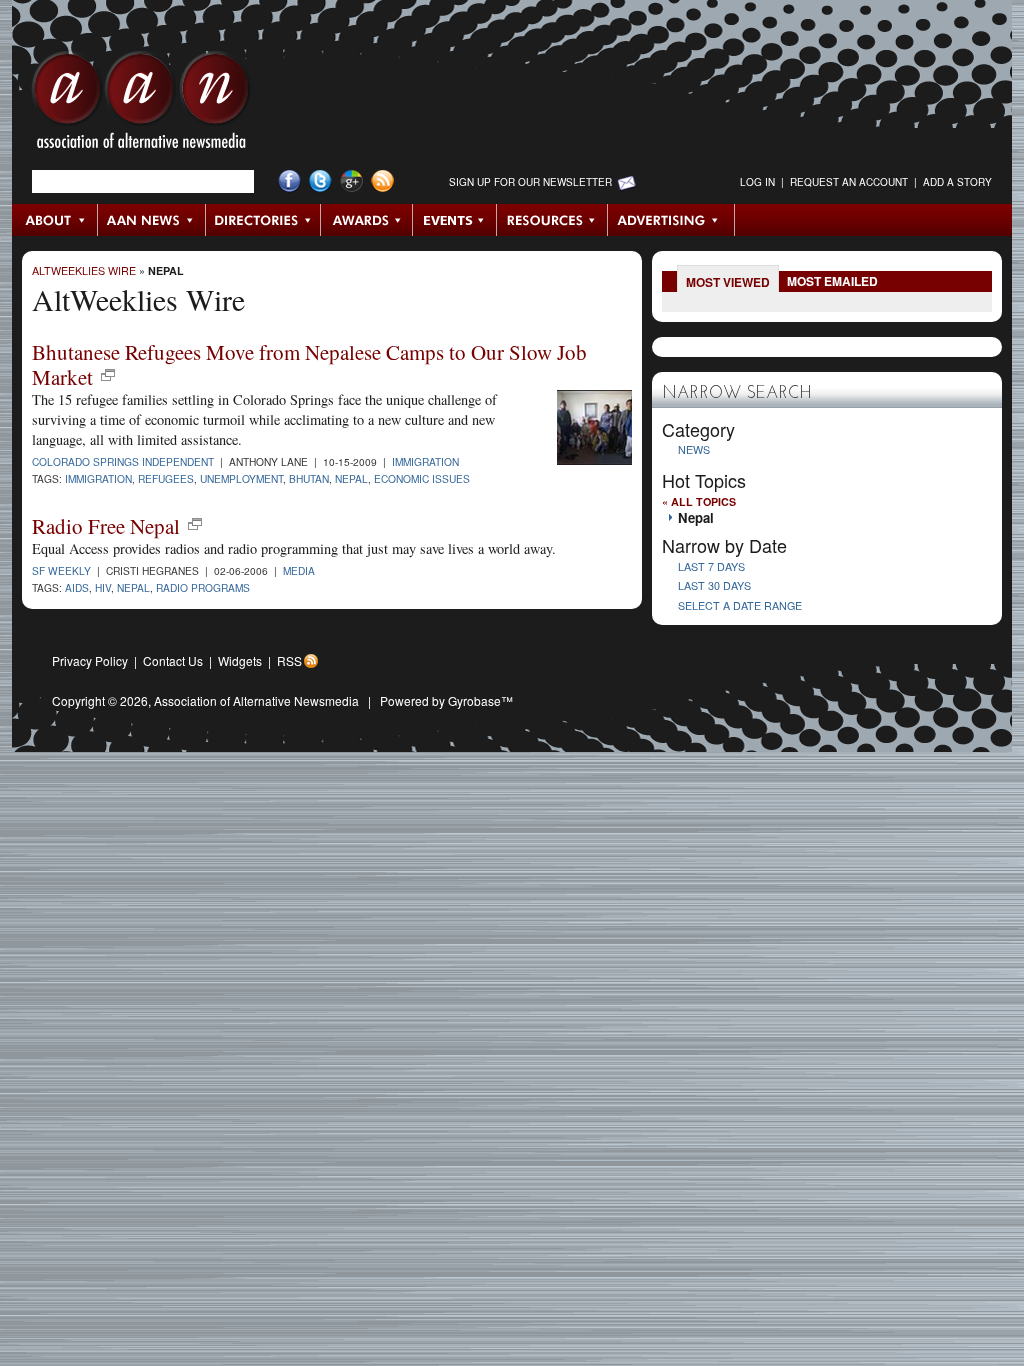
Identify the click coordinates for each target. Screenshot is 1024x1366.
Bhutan (309, 478)
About (55, 220)
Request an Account (849, 182)
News (694, 449)
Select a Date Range (740, 605)
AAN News (152, 220)
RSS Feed (382, 181)
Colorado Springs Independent (123, 461)
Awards (367, 220)
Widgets (240, 660)
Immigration (425, 461)
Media (299, 570)
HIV (103, 587)
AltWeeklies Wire (84, 270)
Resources (552, 220)
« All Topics (699, 501)
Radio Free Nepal (106, 526)
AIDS (77, 587)
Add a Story (957, 182)
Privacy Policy (90, 660)
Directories (263, 220)
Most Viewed (728, 282)
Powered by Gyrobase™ (446, 700)
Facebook (289, 181)
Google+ (351, 181)
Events (455, 220)
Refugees (166, 478)
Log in (757, 182)
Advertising (671, 220)
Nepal (166, 270)
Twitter (320, 181)
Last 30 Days (714, 585)
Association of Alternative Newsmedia (256, 700)
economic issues (422, 478)
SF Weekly (61, 570)
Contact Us (173, 660)
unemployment (241, 478)
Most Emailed (832, 281)
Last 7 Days (711, 566)
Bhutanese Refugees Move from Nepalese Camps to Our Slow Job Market (309, 364)
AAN (141, 105)
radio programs (203, 587)
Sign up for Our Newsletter (530, 182)
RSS (289, 660)
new (108, 375)
